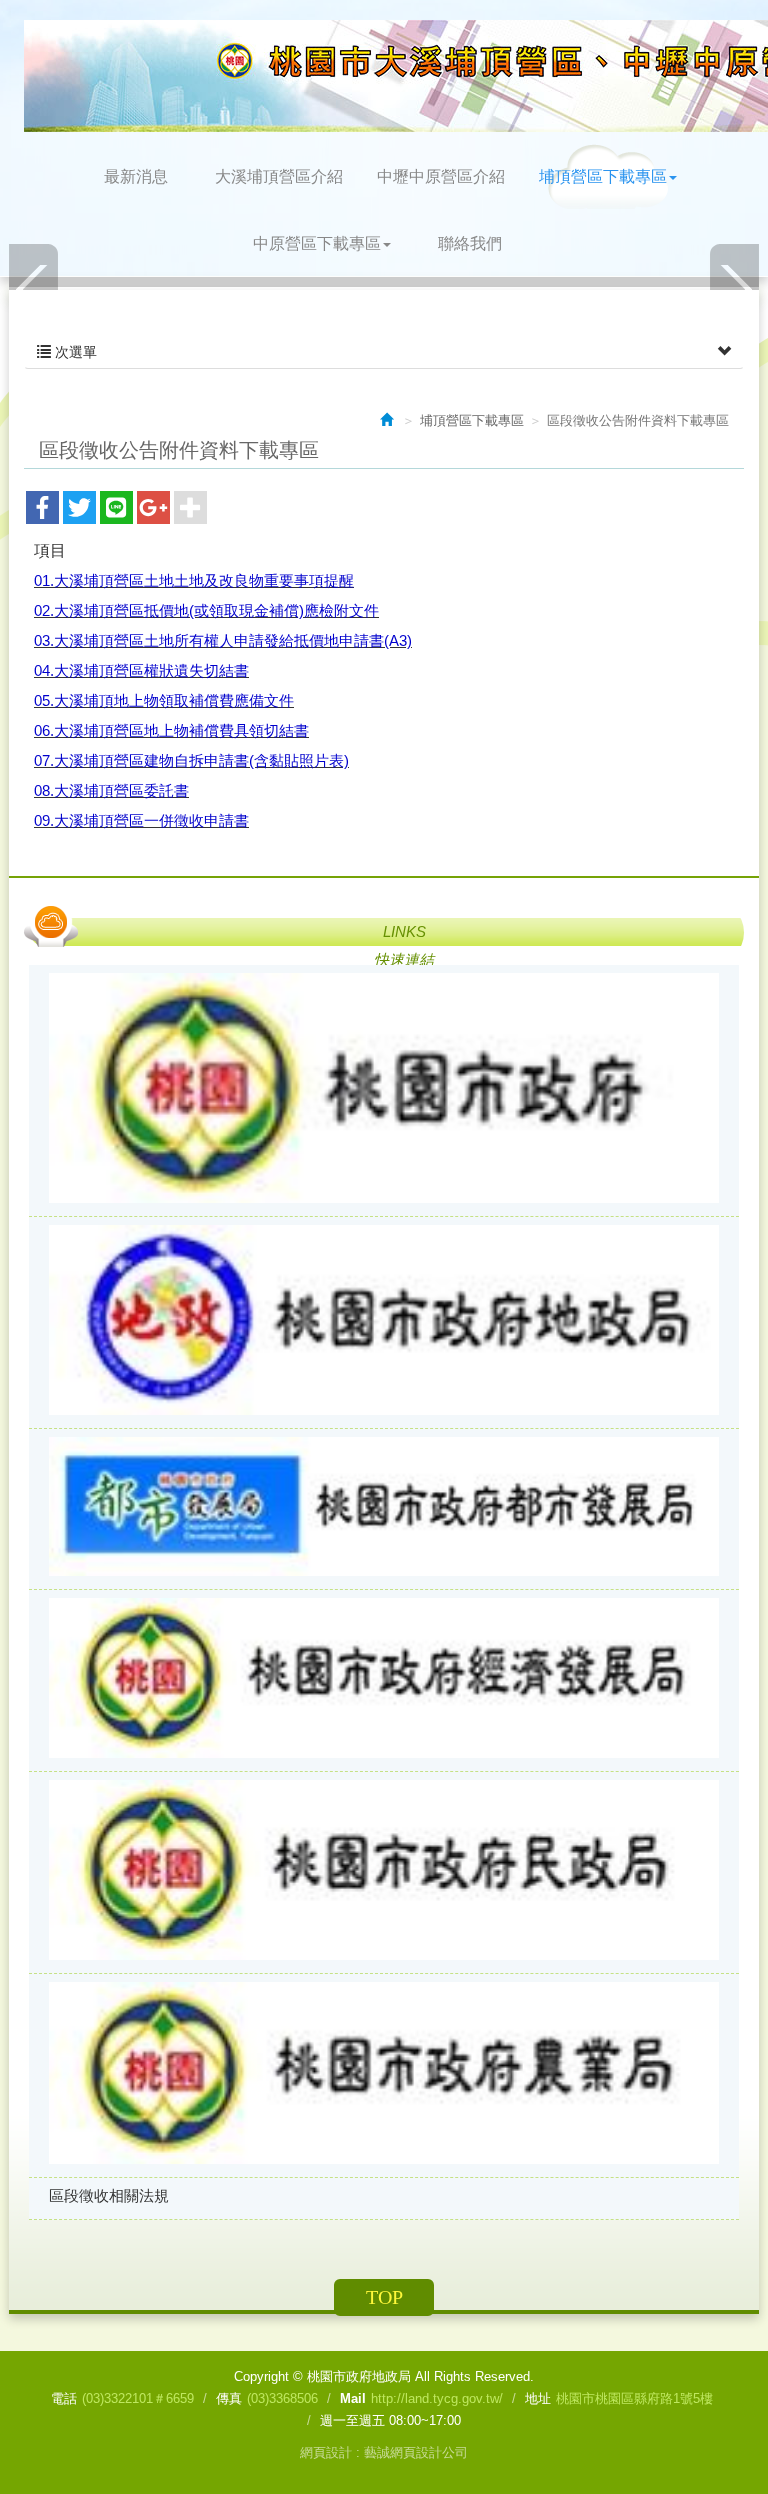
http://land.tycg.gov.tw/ (437, 2398)
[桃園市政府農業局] (384, 2075)
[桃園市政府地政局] (384, 1322)
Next (734, 288)
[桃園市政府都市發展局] (384, 1508)
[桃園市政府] (384, 1090)
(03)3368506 (282, 2398)
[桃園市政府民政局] (384, 1872)
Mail (353, 2398)
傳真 (229, 2398)
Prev (34, 288)
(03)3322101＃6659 (138, 2398)
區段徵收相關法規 (109, 2195)
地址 (538, 2398)
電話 (64, 2398)
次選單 (74, 352)
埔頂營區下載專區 (472, 420)
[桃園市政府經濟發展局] (384, 1680)
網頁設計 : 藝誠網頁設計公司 (384, 2452)
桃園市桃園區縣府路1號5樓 (634, 2398)
